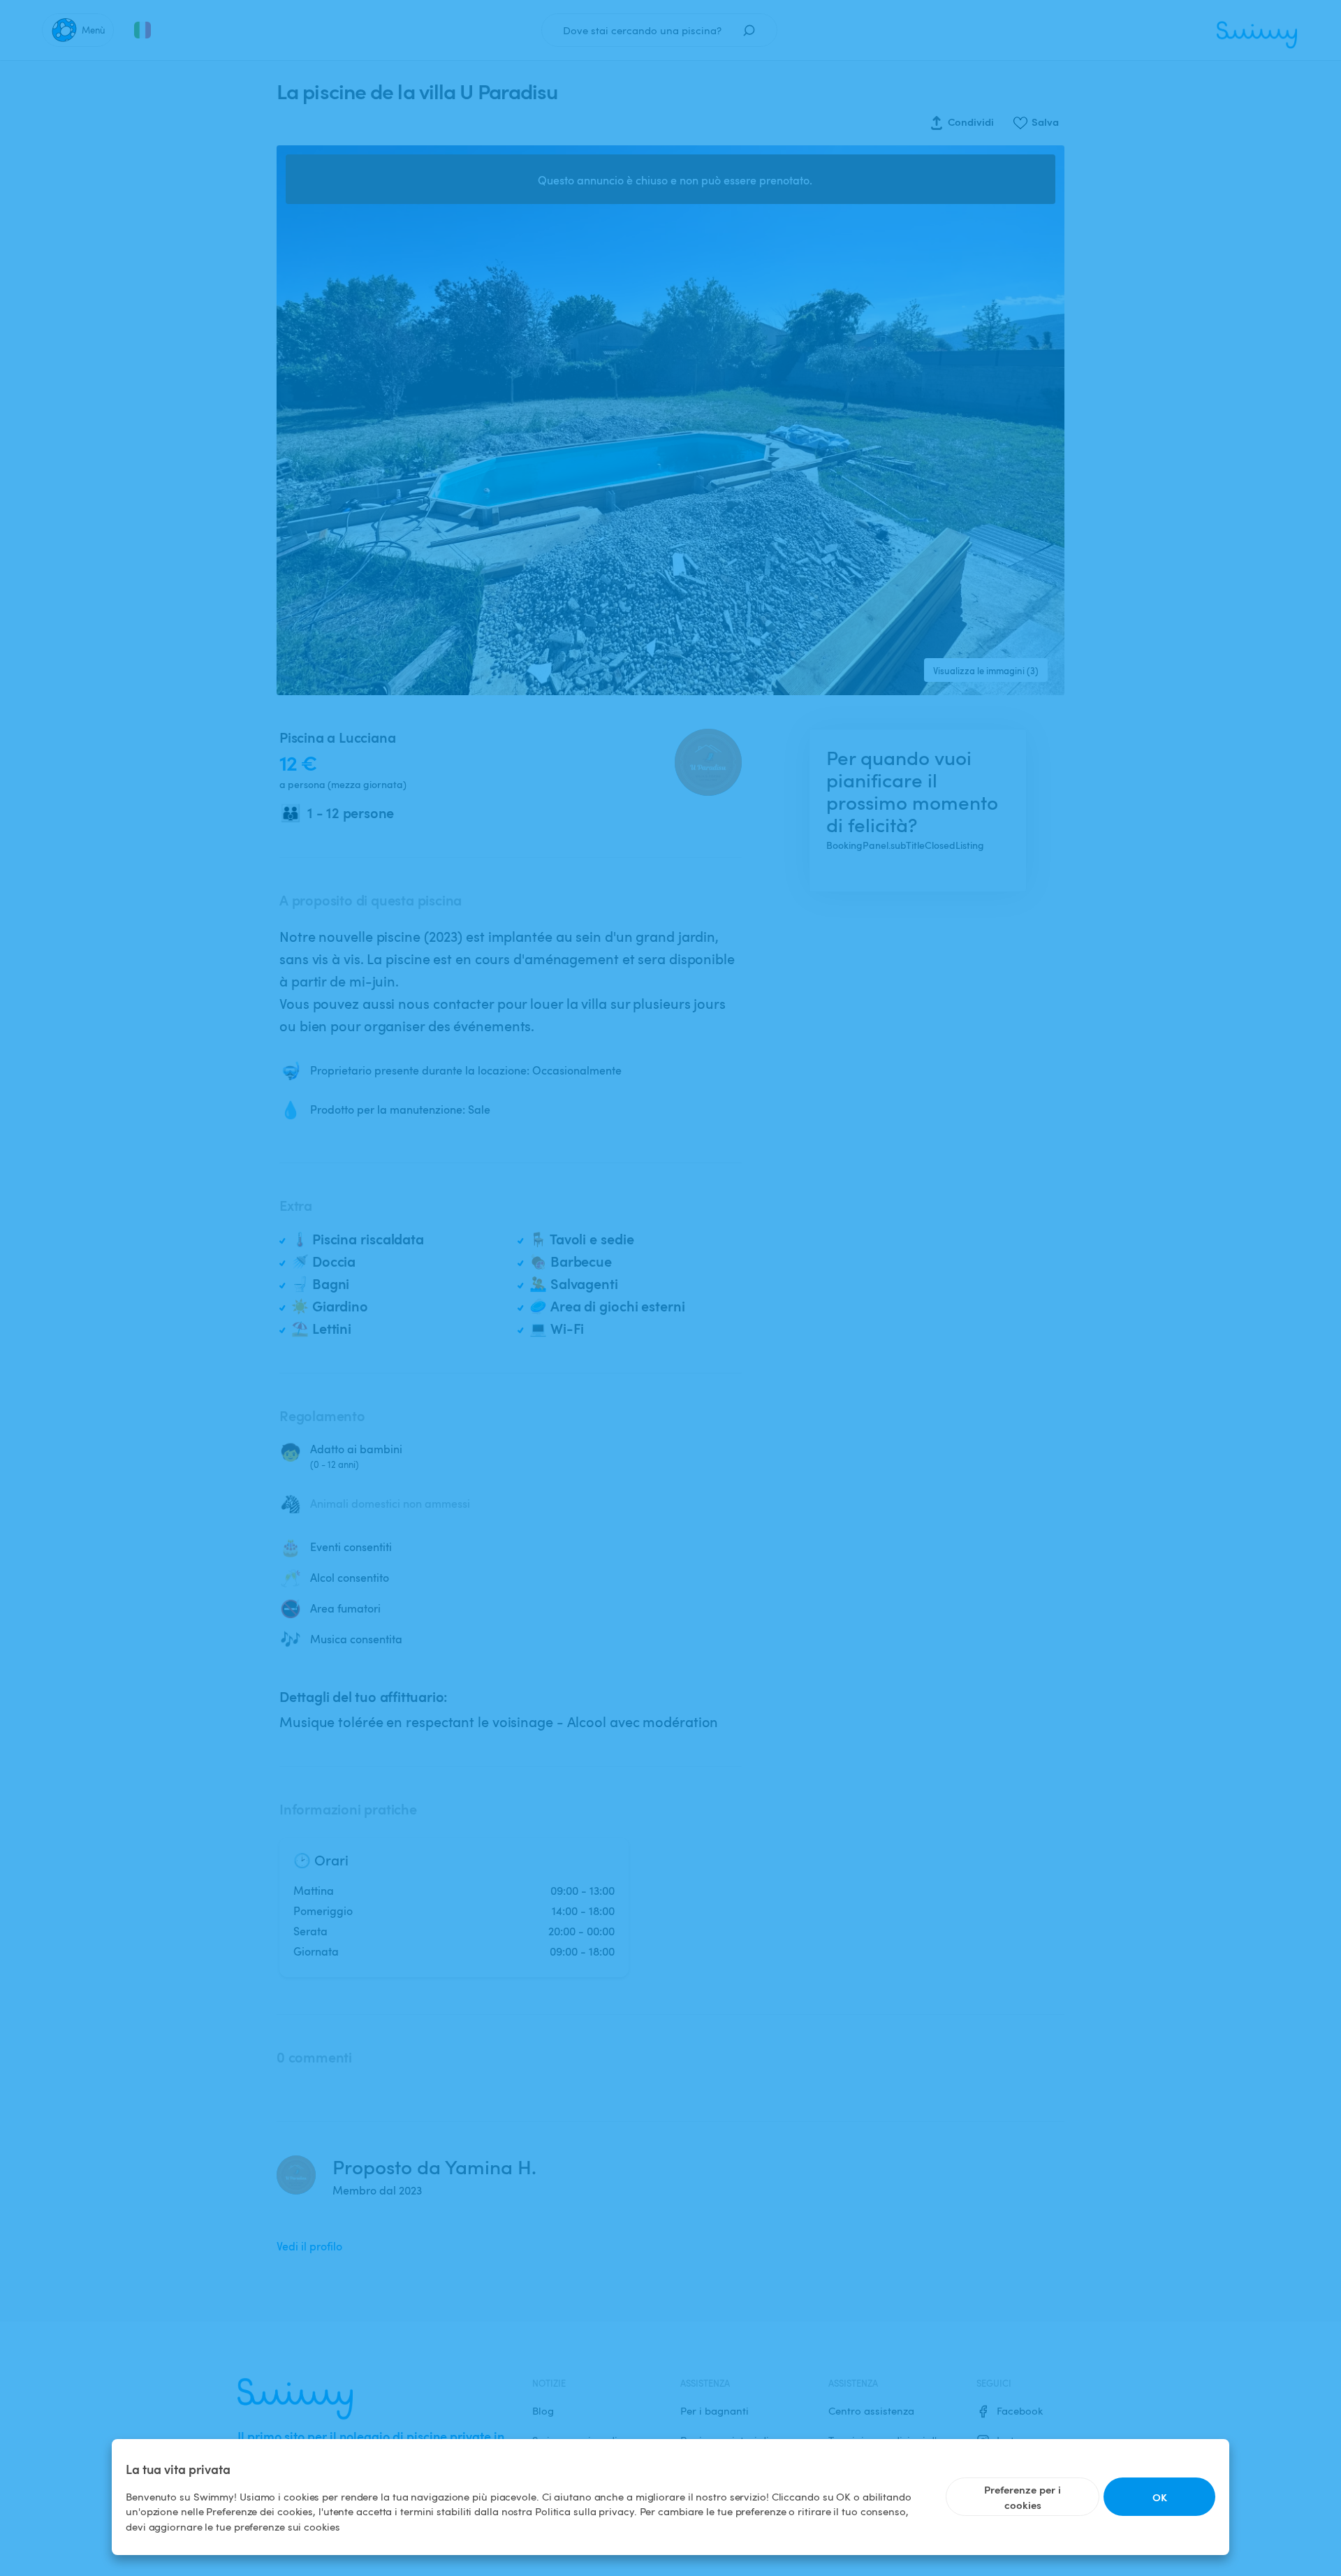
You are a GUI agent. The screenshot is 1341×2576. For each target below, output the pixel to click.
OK (1160, 2497)
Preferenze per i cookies (1023, 2497)
